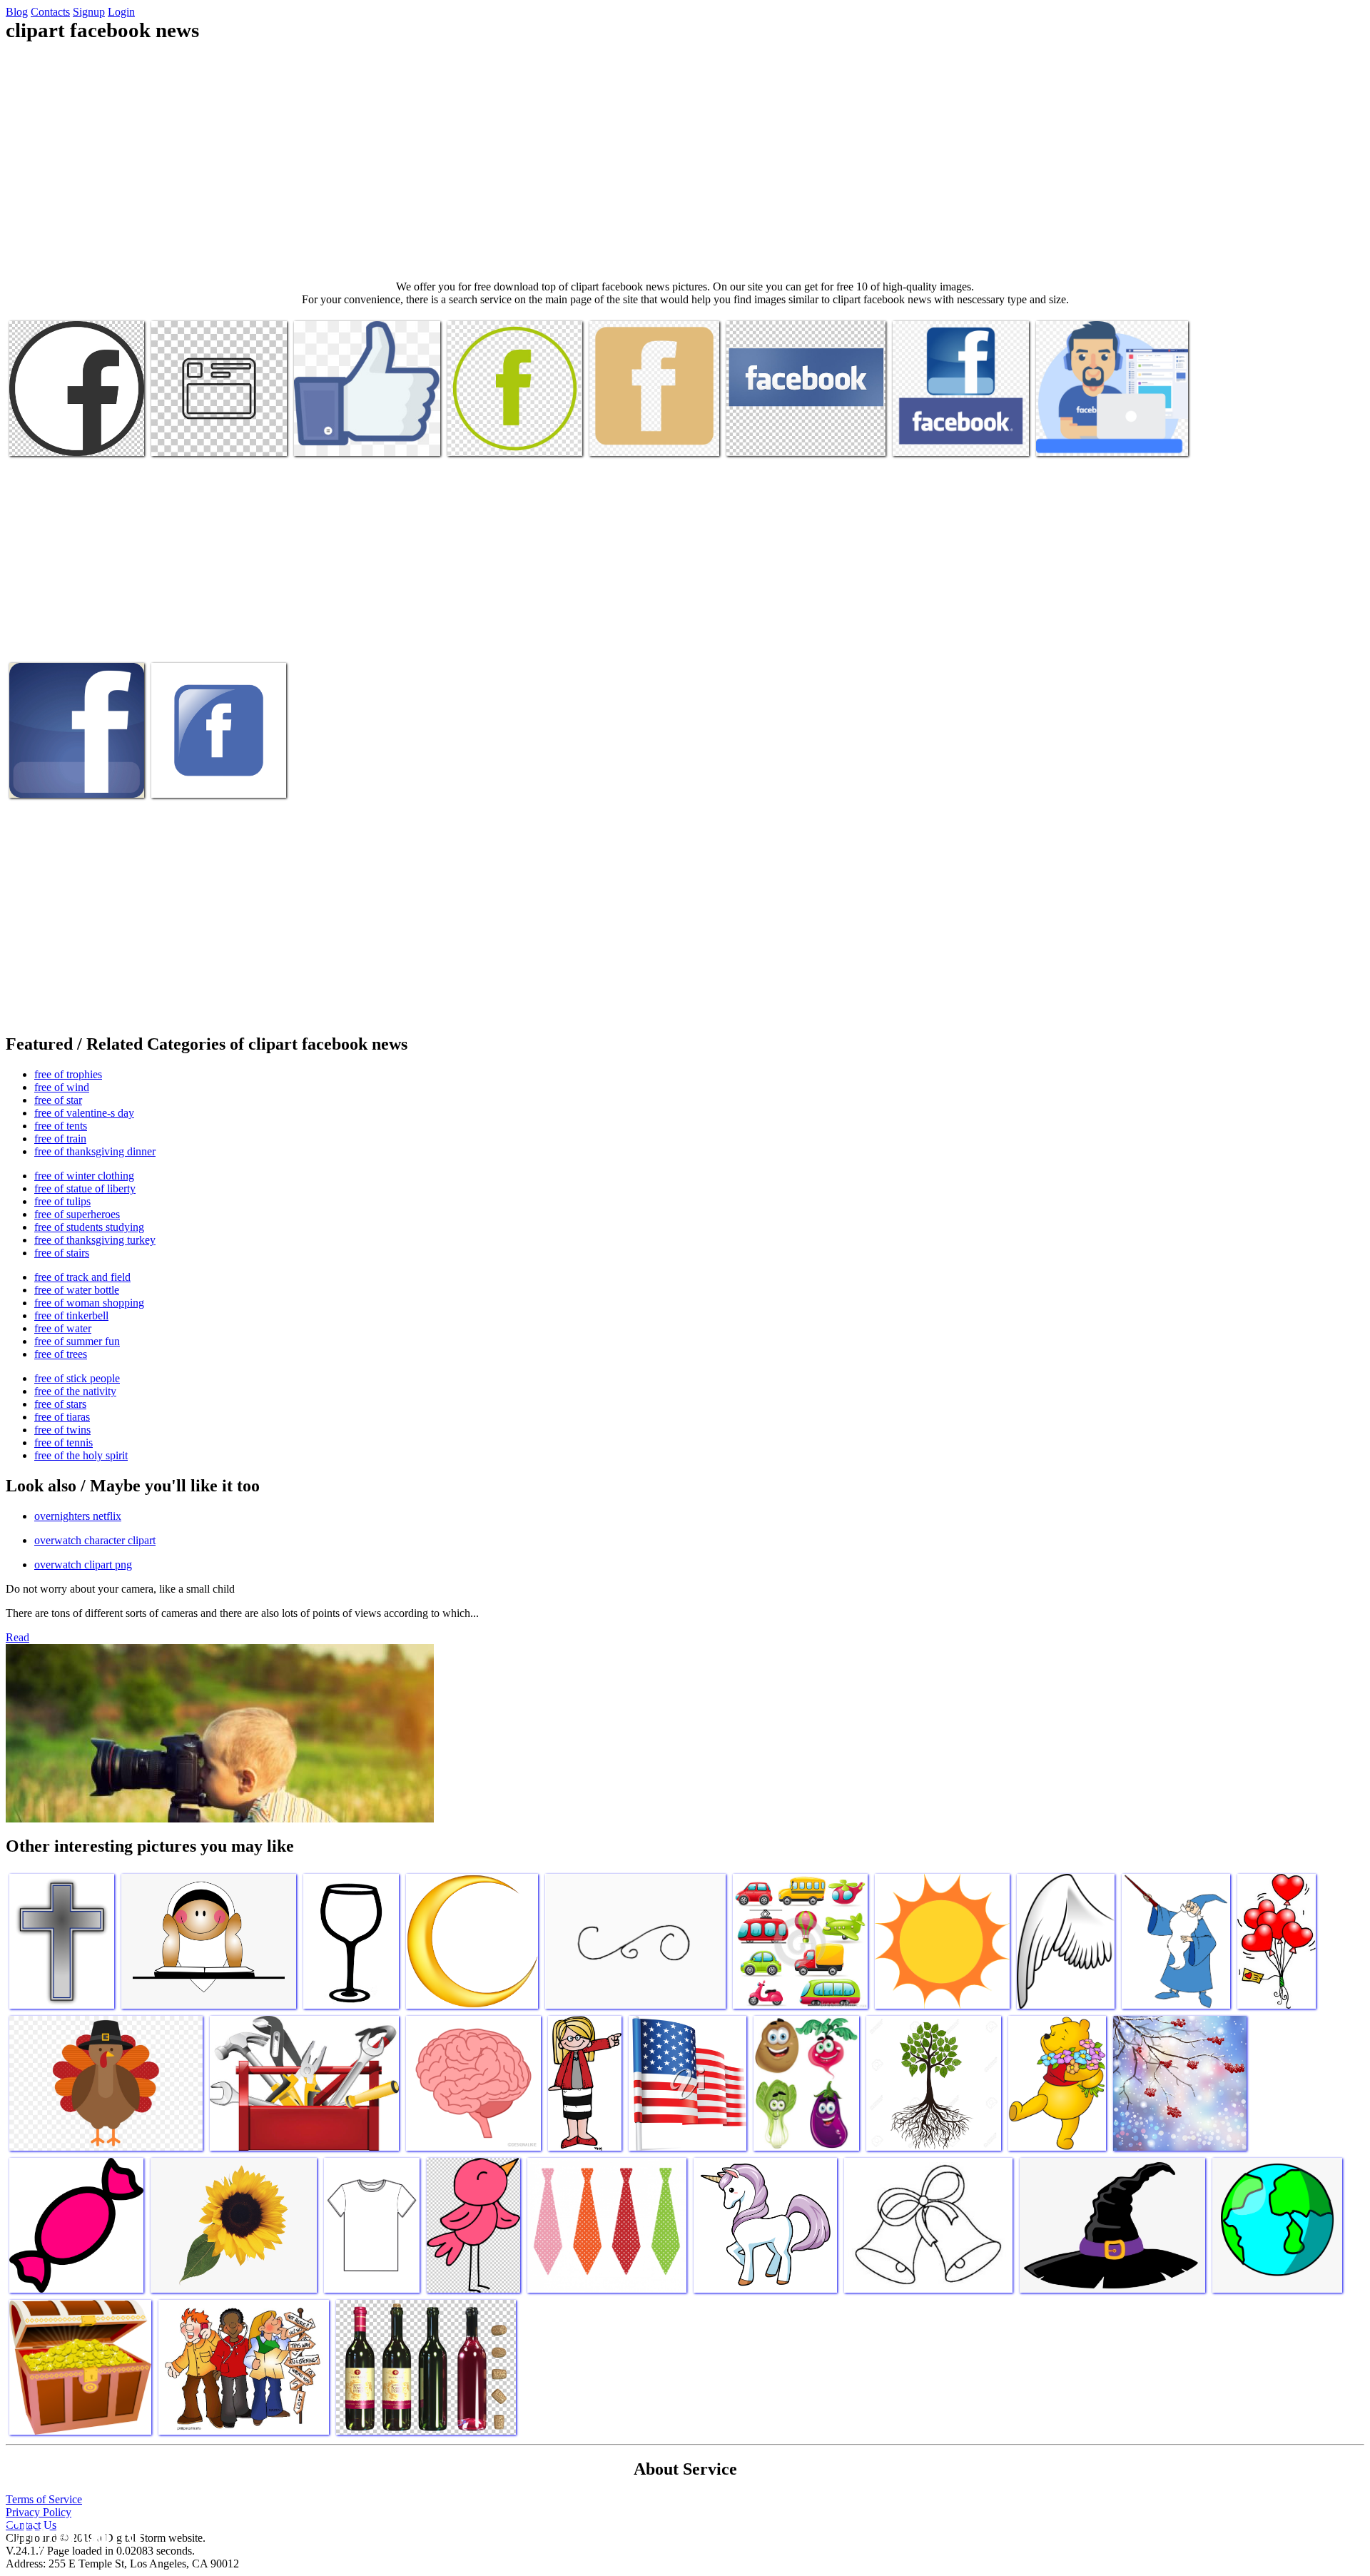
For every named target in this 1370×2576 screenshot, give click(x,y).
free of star (58, 1100)
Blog (17, 12)
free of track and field (82, 1277)
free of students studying (89, 1227)
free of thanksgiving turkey (95, 1240)
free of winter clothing (84, 1176)
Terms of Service (44, 2499)
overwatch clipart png (83, 1565)
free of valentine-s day (84, 1113)
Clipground (71, 2533)
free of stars (60, 1404)
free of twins (62, 1430)
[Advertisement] (685, 161)
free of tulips (62, 1201)
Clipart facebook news (58, 436)
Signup (89, 12)
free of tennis (64, 1442)
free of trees (61, 1354)
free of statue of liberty (85, 1188)
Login (121, 12)
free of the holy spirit (81, 1455)
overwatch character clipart (95, 1540)
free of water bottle (77, 1290)
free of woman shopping (89, 1303)
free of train (60, 1139)
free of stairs (62, 1253)
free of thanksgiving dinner (95, 1151)
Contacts (50, 12)
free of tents (61, 1126)
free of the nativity (75, 1391)
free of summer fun (77, 1341)
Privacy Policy (39, 2512)
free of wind (62, 1087)
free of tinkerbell (71, 1315)
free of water (63, 1328)
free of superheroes (77, 1214)
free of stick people (77, 1378)
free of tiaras (62, 1417)
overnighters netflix (78, 1516)
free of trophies (68, 1074)
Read (17, 1637)
